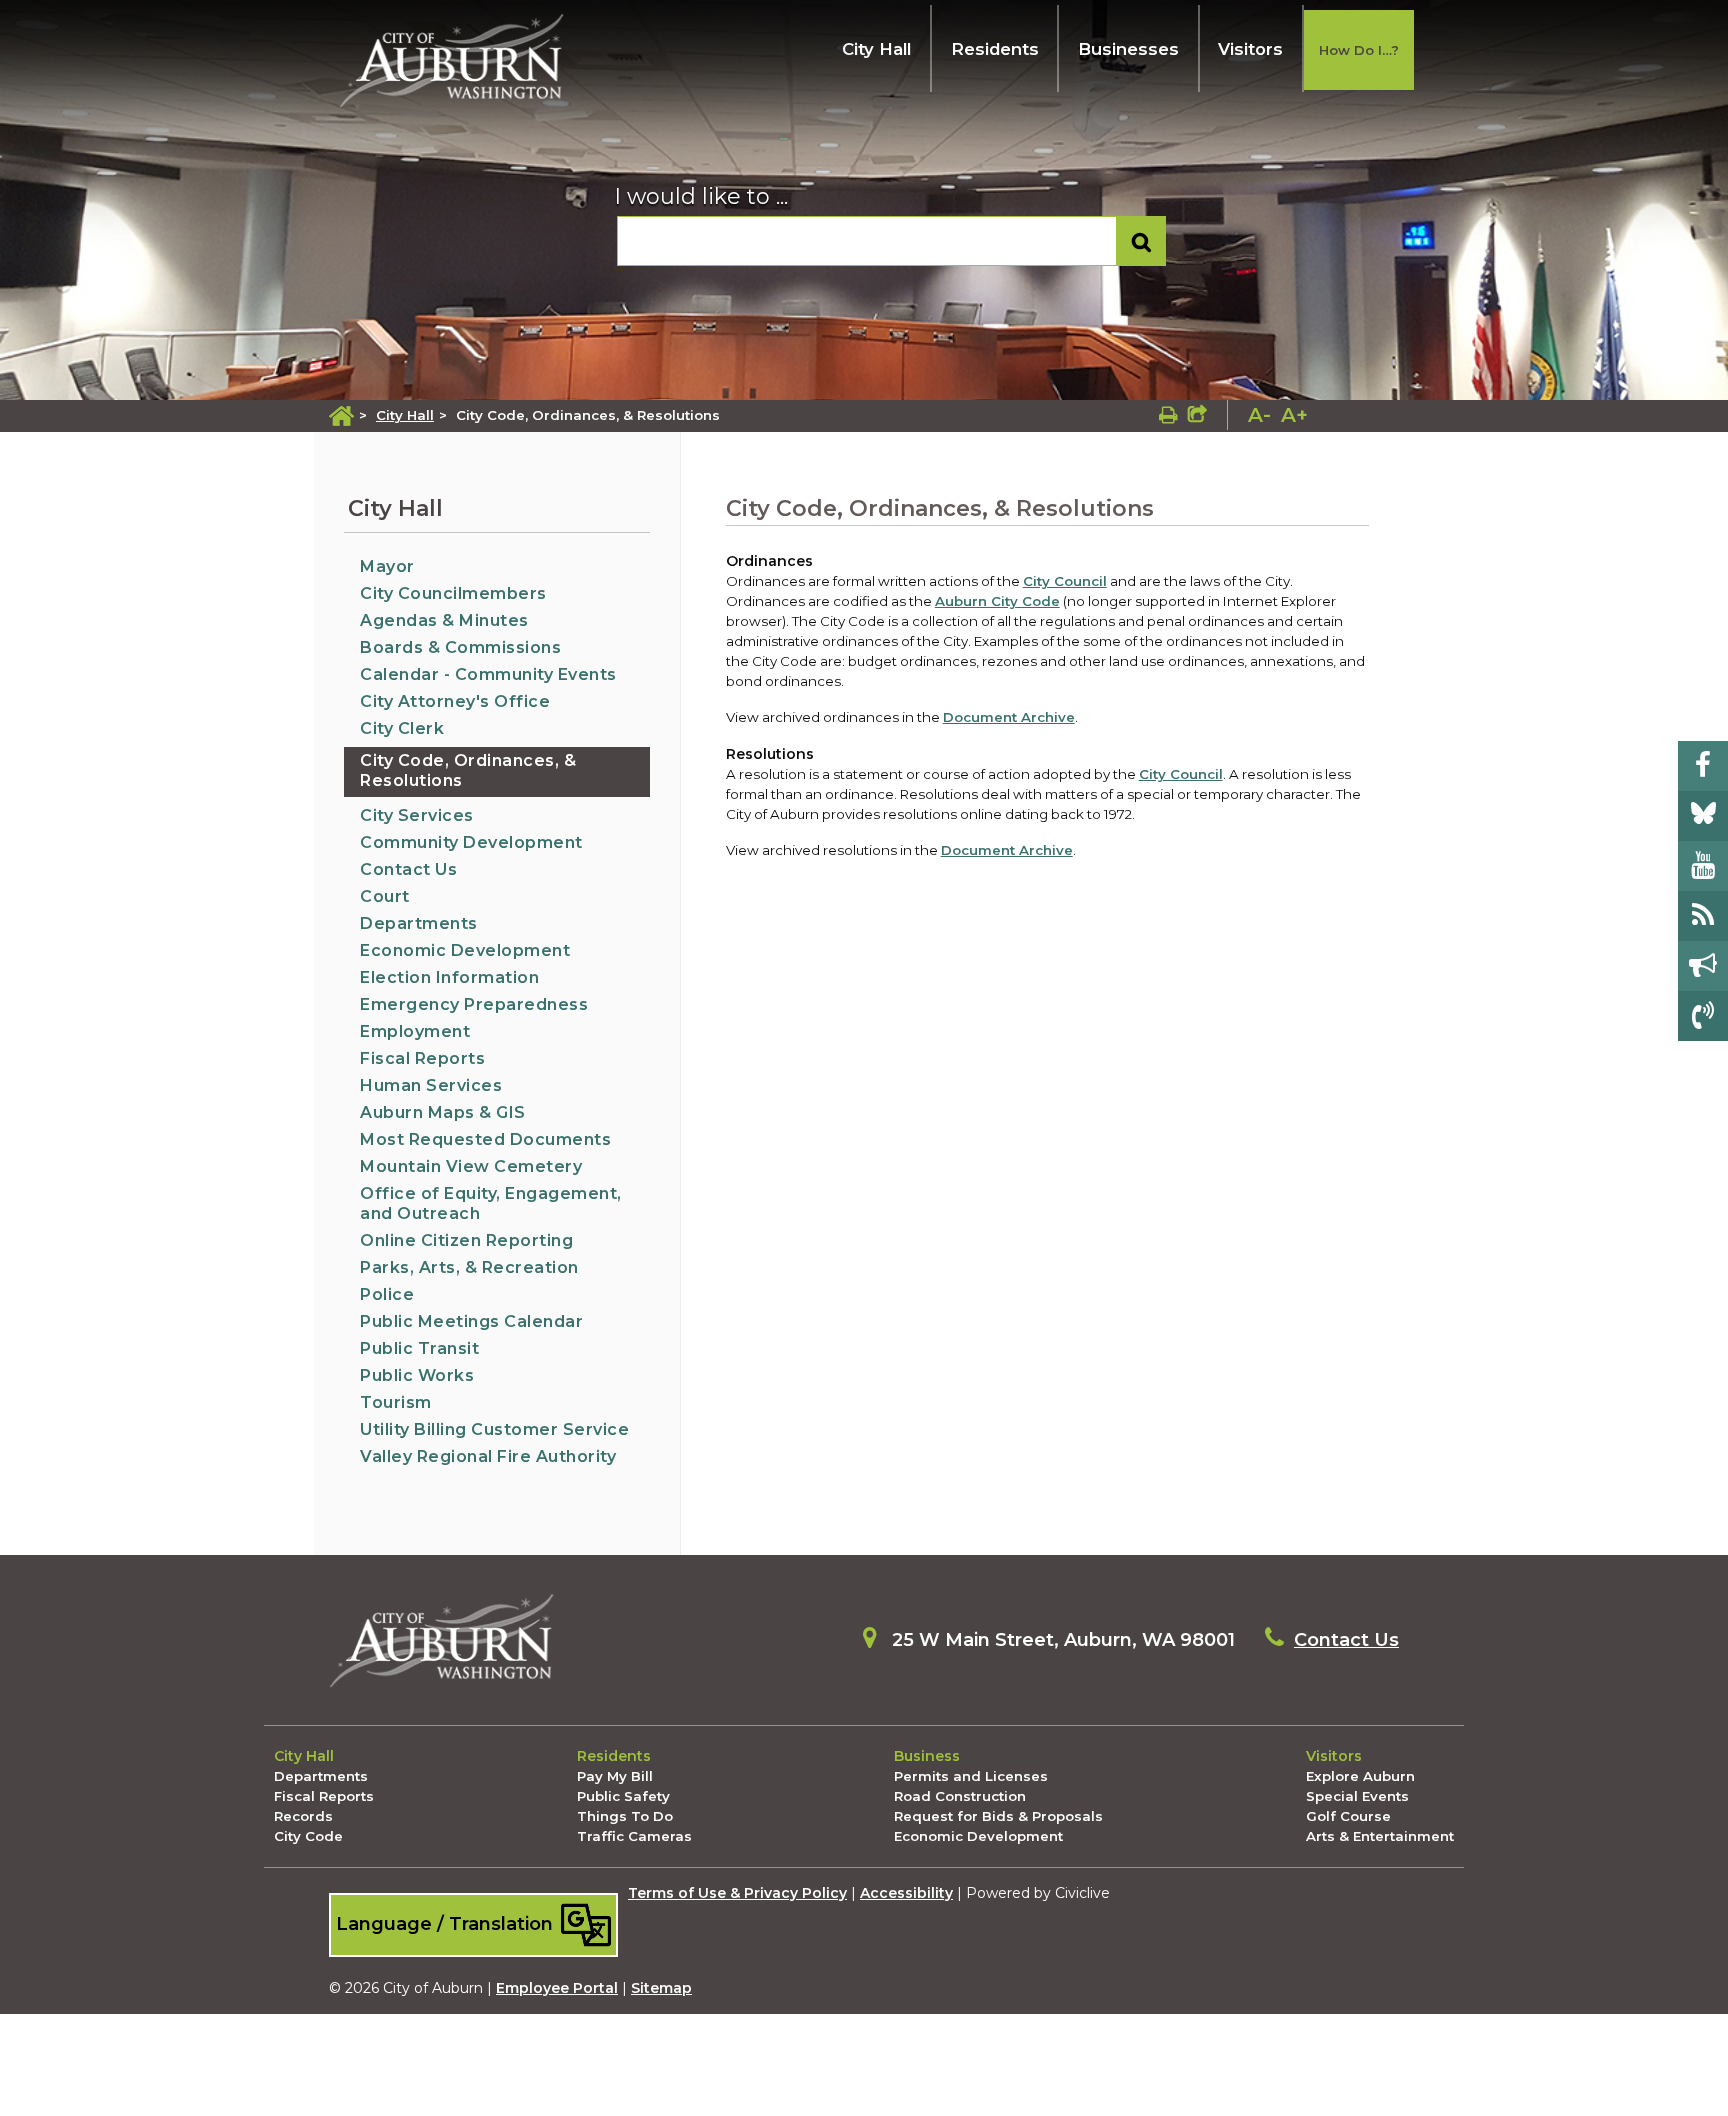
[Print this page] (1168, 415)
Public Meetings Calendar (471, 1321)
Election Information (449, 977)
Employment (415, 1031)
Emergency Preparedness (474, 1004)
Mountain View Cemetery (471, 1166)
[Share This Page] (1197, 415)
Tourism (396, 1402)
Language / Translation (447, 1923)
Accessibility (906, 1893)
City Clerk (402, 728)
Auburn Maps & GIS (443, 1112)
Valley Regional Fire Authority (488, 1456)
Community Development (471, 842)
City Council (1065, 581)
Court (385, 896)
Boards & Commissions (460, 647)
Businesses (1128, 49)
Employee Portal (557, 1988)
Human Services (431, 1085)
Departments (419, 923)
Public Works (417, 1375)
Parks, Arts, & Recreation (469, 1267)
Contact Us (408, 869)
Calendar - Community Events (488, 674)
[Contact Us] (1703, 1016)
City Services (417, 815)
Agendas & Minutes (444, 620)
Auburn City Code (997, 601)
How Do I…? (1359, 50)
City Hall (876, 49)
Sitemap (661, 1988)
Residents (995, 49)
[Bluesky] (1703, 816)
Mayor (387, 566)
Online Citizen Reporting (466, 1240)
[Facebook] (1703, 766)
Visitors (1250, 49)
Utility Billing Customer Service (494, 1429)
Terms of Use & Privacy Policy (737, 1893)
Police (387, 1294)
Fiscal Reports (422, 1058)
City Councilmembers (453, 593)
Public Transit (419, 1348)
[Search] (1141, 241)
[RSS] (1703, 916)
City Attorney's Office (455, 701)
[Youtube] (1703, 866)
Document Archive (1009, 717)
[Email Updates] (1703, 966)
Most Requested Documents (485, 1139)
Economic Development (465, 950)
